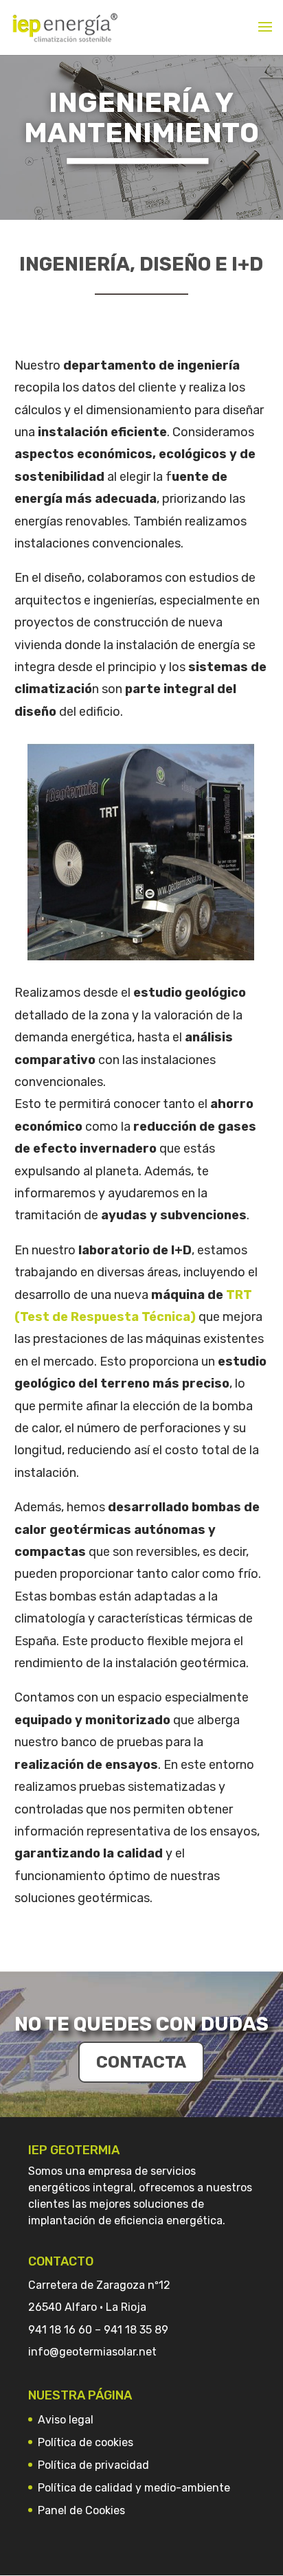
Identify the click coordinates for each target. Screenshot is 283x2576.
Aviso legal (66, 2420)
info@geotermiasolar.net (92, 2352)
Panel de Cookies (81, 2510)
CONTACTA (141, 2062)
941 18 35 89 (136, 2330)
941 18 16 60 (60, 2330)
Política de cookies (86, 2442)
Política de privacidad (93, 2465)
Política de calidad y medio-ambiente (134, 2488)
